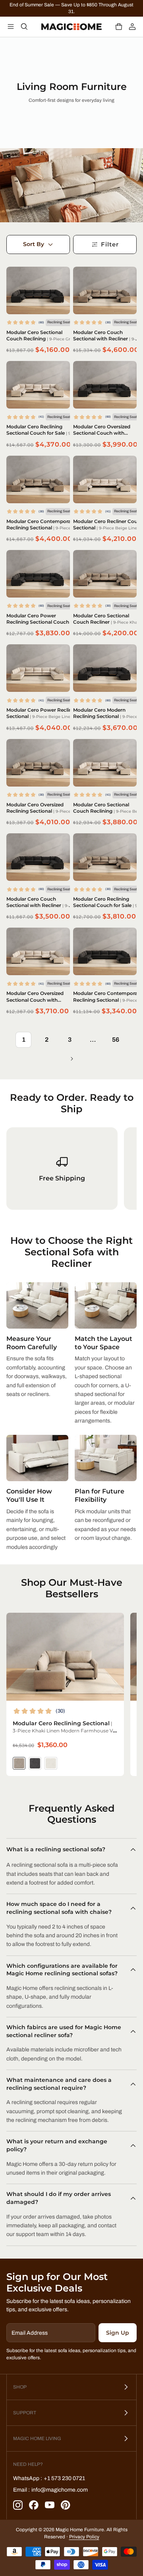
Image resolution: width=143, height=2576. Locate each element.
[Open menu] (11, 27)
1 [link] (24, 1040)
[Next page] (71, 1059)
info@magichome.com (60, 2490)
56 (116, 1040)
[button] (119, 27)
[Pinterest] (66, 2505)
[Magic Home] (71, 27)
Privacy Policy (84, 2537)
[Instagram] (18, 2505)
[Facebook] (34, 2505)
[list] (71, 1169)
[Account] (132, 27)
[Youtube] (50, 2505)
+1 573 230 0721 (64, 2478)
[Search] (24, 27)
